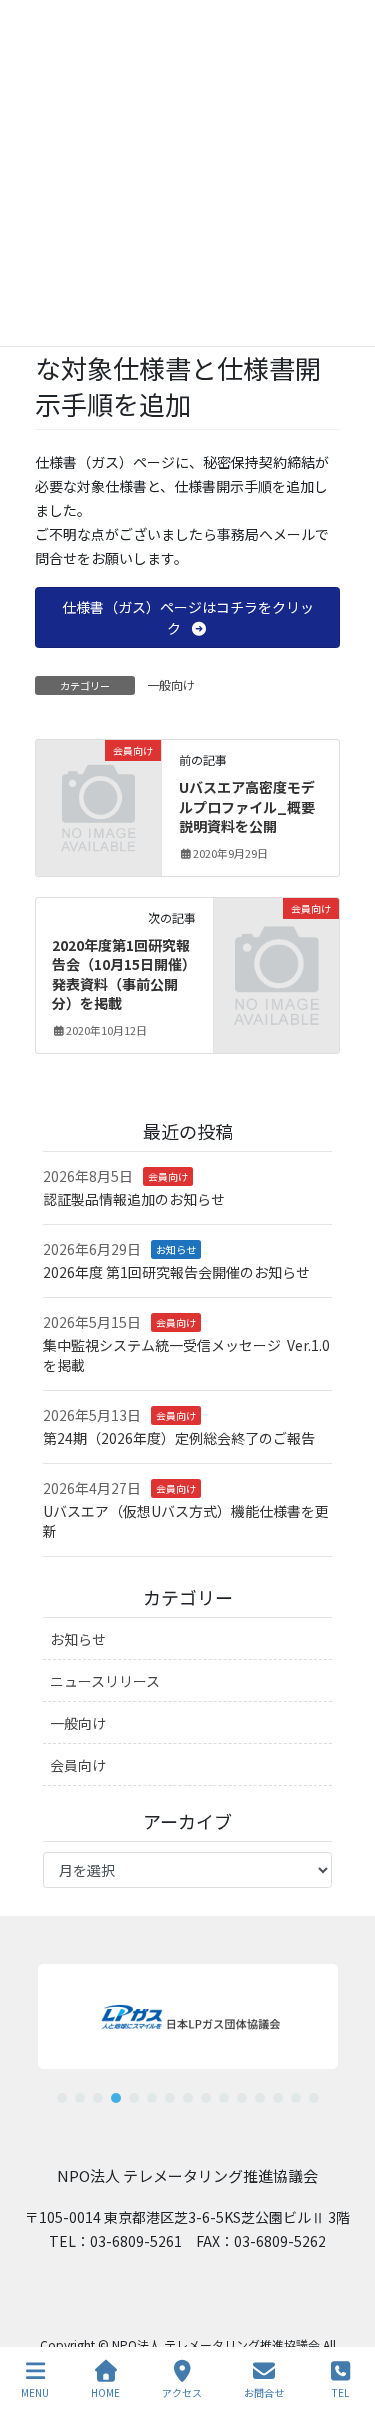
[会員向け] (99, 777)
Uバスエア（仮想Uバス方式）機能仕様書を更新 (186, 1521)
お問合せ (264, 2392)
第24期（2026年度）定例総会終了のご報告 (179, 1438)
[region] (187, 2025)
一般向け (171, 684)
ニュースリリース (105, 1681)
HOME (105, 2392)
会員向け (168, 1176)
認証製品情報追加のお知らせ (134, 1199)
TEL (340, 2392)
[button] (188, 617)
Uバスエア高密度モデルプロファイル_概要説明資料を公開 (247, 806)
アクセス (182, 2392)
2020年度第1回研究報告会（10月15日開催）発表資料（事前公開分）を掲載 (121, 974)
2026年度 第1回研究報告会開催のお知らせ (176, 1272)
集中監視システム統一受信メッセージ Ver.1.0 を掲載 (186, 1355)
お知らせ (176, 1249)
